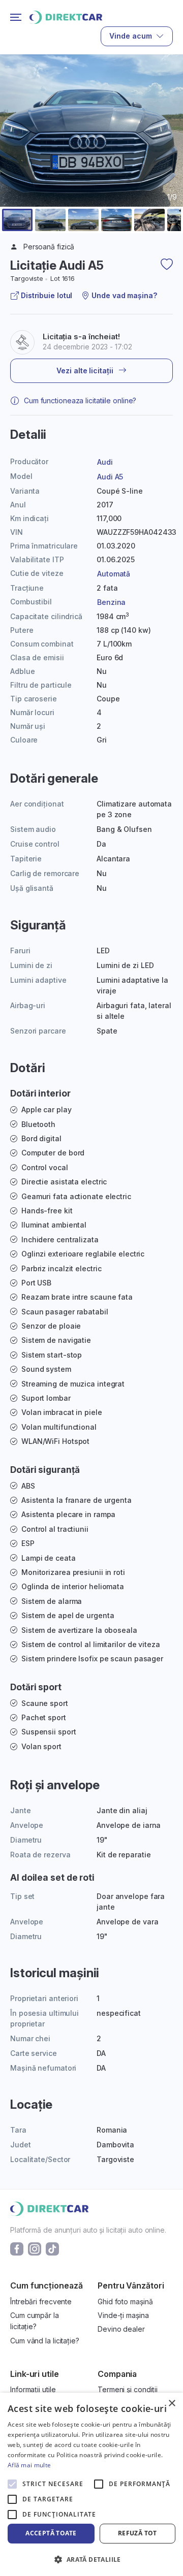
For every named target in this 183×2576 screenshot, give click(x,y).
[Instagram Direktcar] (35, 2248)
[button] (17, 220)
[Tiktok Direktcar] (52, 2248)
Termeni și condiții (128, 2389)
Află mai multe (29, 2465)
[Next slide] (169, 155)
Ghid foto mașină (125, 2301)
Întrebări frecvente (41, 2301)
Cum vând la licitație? (45, 2341)
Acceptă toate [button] (51, 2533)
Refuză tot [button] (138, 2533)
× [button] (172, 2404)
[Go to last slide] (14, 155)
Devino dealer (121, 2329)
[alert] (91, 2484)
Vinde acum (131, 36)
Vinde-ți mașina (123, 2315)
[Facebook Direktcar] (17, 2248)
